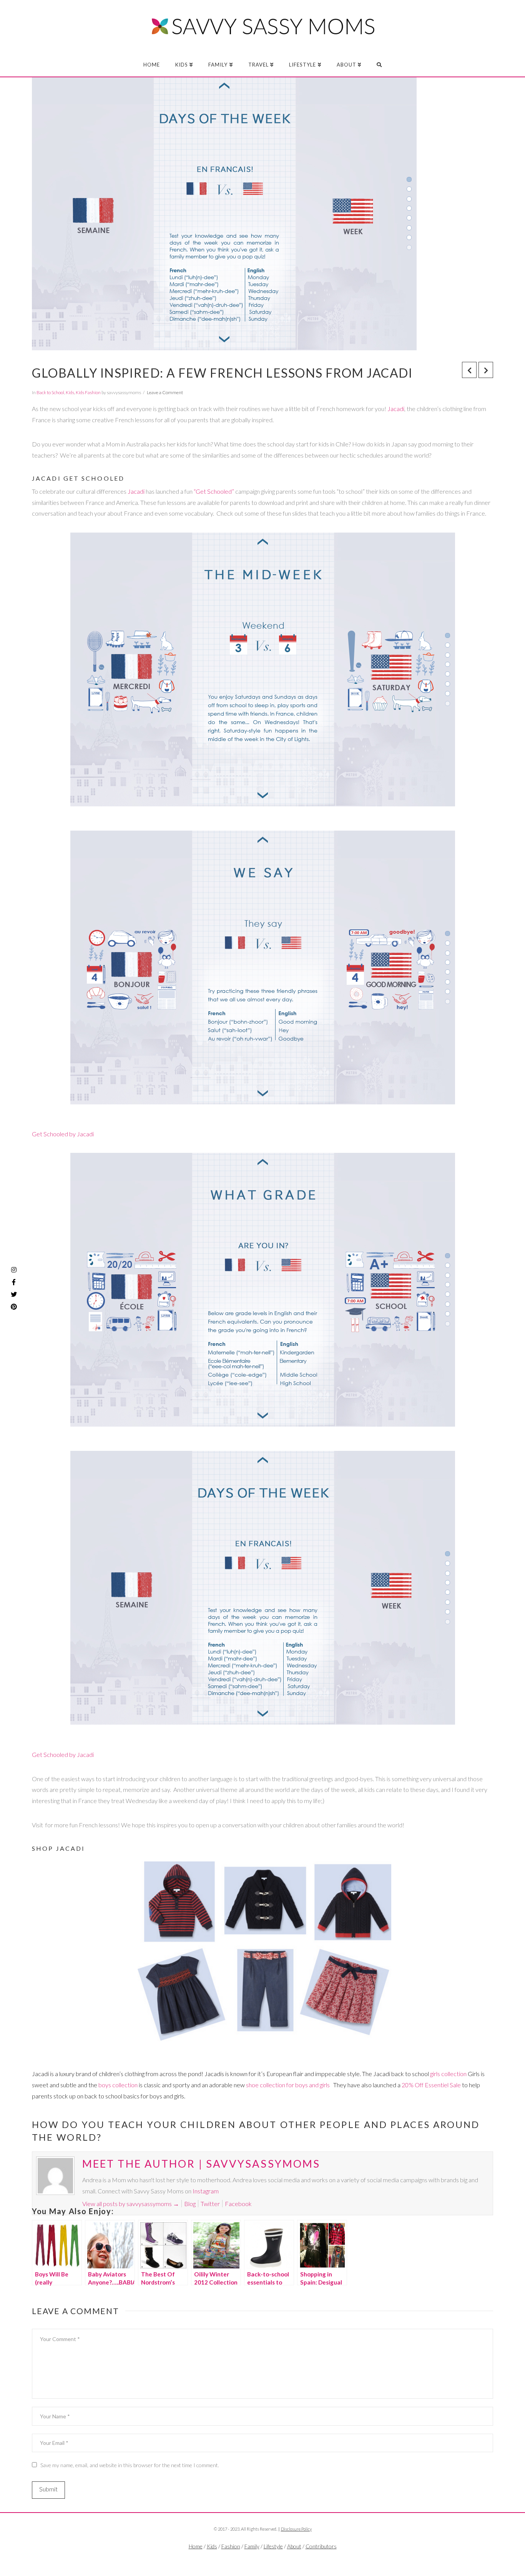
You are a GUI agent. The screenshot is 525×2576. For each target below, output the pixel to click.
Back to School (50, 392)
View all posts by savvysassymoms (131, 2204)
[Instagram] (14, 1270)
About (294, 2546)
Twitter (210, 2204)
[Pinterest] (14, 1307)
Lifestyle (273, 2546)
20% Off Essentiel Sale (431, 2085)
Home (196, 2546)
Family (252, 2546)
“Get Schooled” (214, 491)
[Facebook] (247, 2559)
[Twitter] (262, 2559)
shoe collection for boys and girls (288, 2085)
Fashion (231, 2546)
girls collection (448, 2074)
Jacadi (396, 409)
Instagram (206, 2191)
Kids (70, 392)
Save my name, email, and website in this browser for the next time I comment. (130, 2465)
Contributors (321, 2546)
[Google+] (278, 2559)
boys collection (118, 2085)
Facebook (238, 2204)
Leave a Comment (165, 392)
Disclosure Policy (296, 2529)
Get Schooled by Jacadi (63, 1134)
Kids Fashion (88, 392)
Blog (190, 2204)
